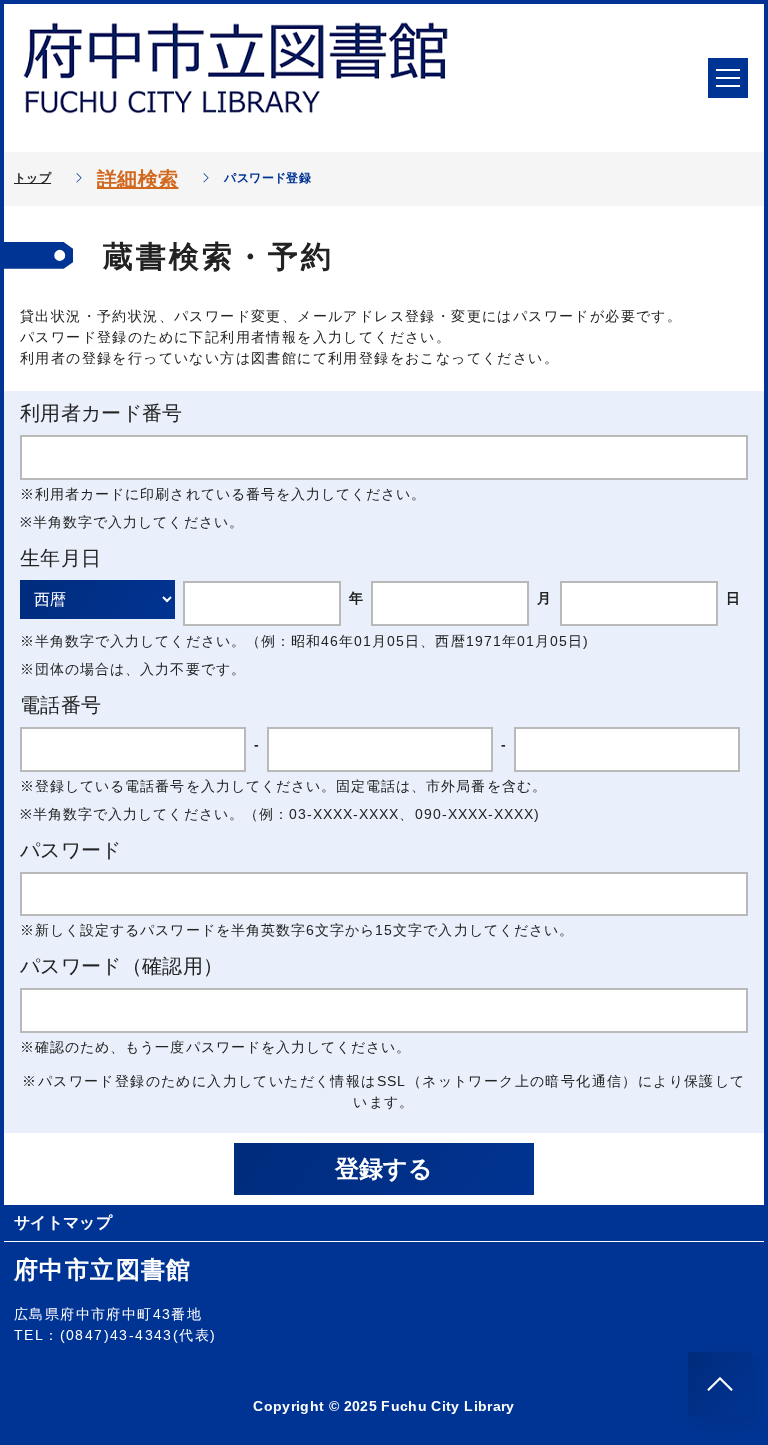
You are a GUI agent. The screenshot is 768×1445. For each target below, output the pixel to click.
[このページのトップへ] (720, 1384)
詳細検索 (137, 179)
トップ (32, 178)
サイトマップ (63, 1222)
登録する (384, 1168)
